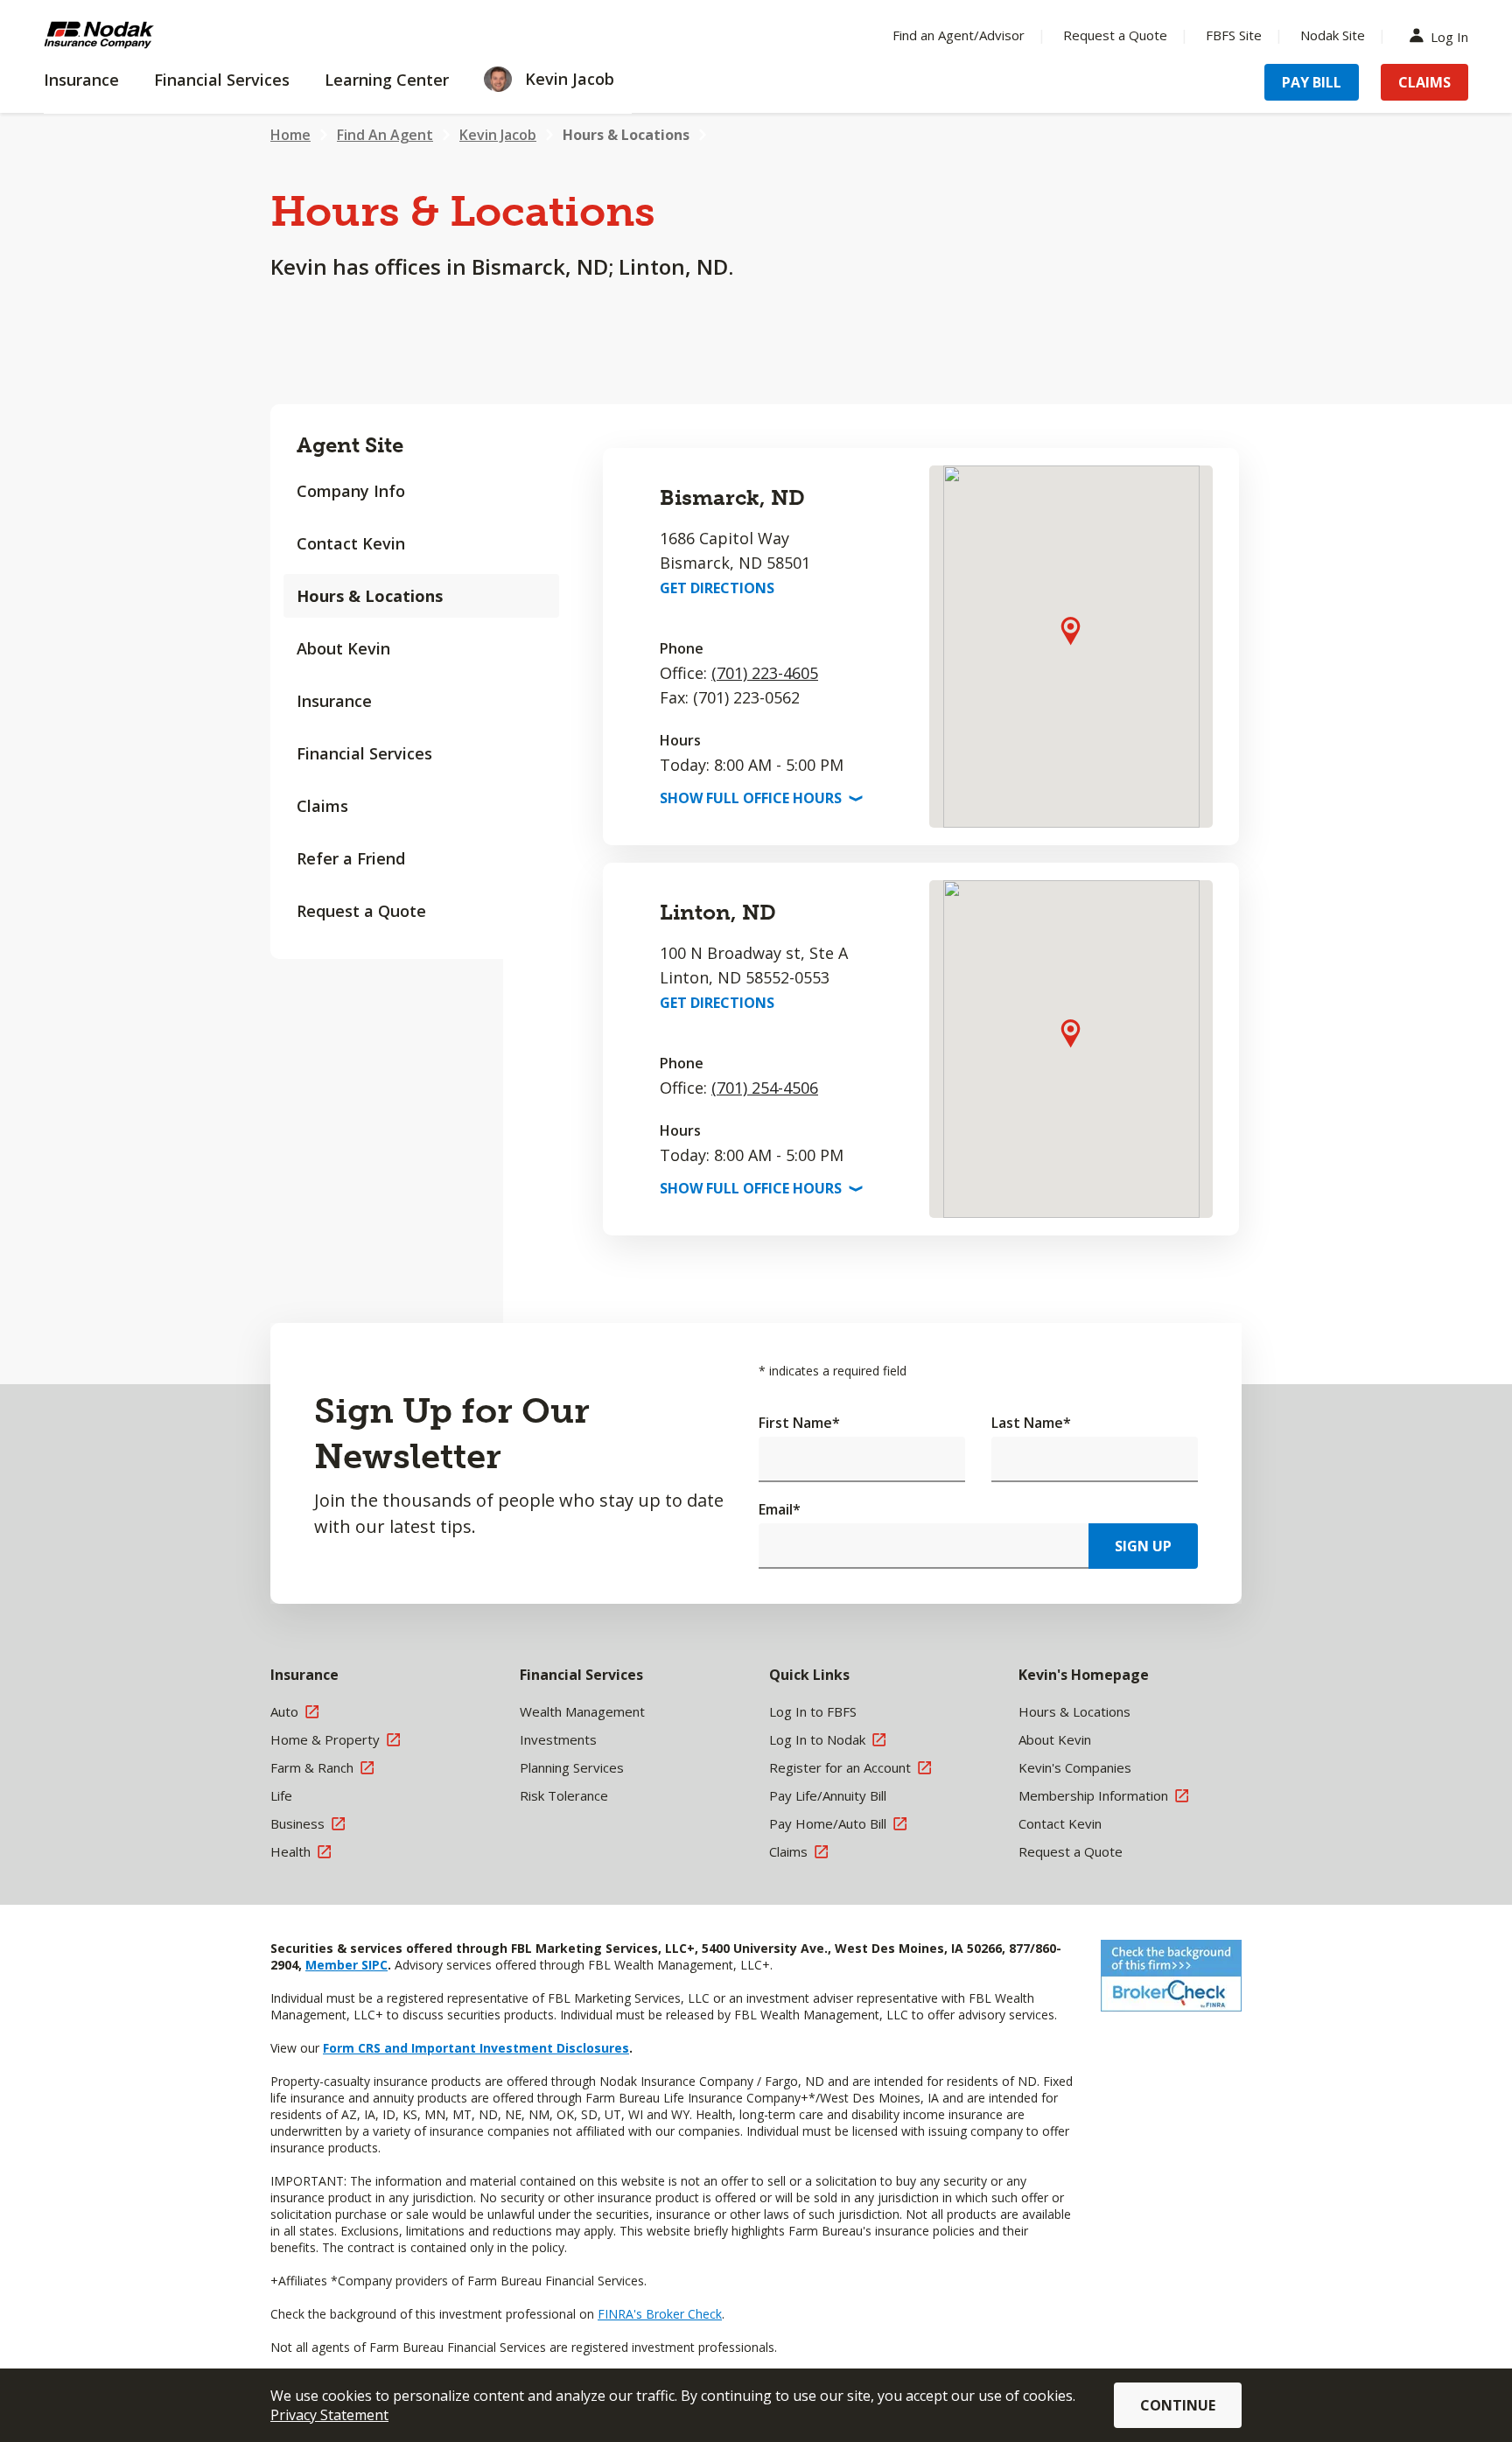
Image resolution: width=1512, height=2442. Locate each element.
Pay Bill (1312, 82)
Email (780, 1509)
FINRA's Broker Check (660, 2314)
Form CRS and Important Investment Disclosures (476, 2048)
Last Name (1031, 1423)
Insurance (334, 701)
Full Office (759, 798)
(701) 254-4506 (765, 1088)
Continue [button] (1178, 2405)
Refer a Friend (351, 858)
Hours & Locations (626, 135)
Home (290, 135)
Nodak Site (1333, 35)
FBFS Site (1234, 35)
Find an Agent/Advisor (959, 35)
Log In (1449, 35)
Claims (1424, 82)
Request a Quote (1115, 35)
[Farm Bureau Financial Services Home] (157, 35)
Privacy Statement (329, 2415)
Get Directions (717, 588)
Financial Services (364, 753)
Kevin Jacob (498, 135)
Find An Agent (385, 135)
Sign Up (1143, 1546)
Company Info (351, 491)
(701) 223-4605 (765, 673)
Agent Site (350, 445)
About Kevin (343, 648)
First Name (799, 1423)
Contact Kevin (351, 543)
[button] (1071, 630)
